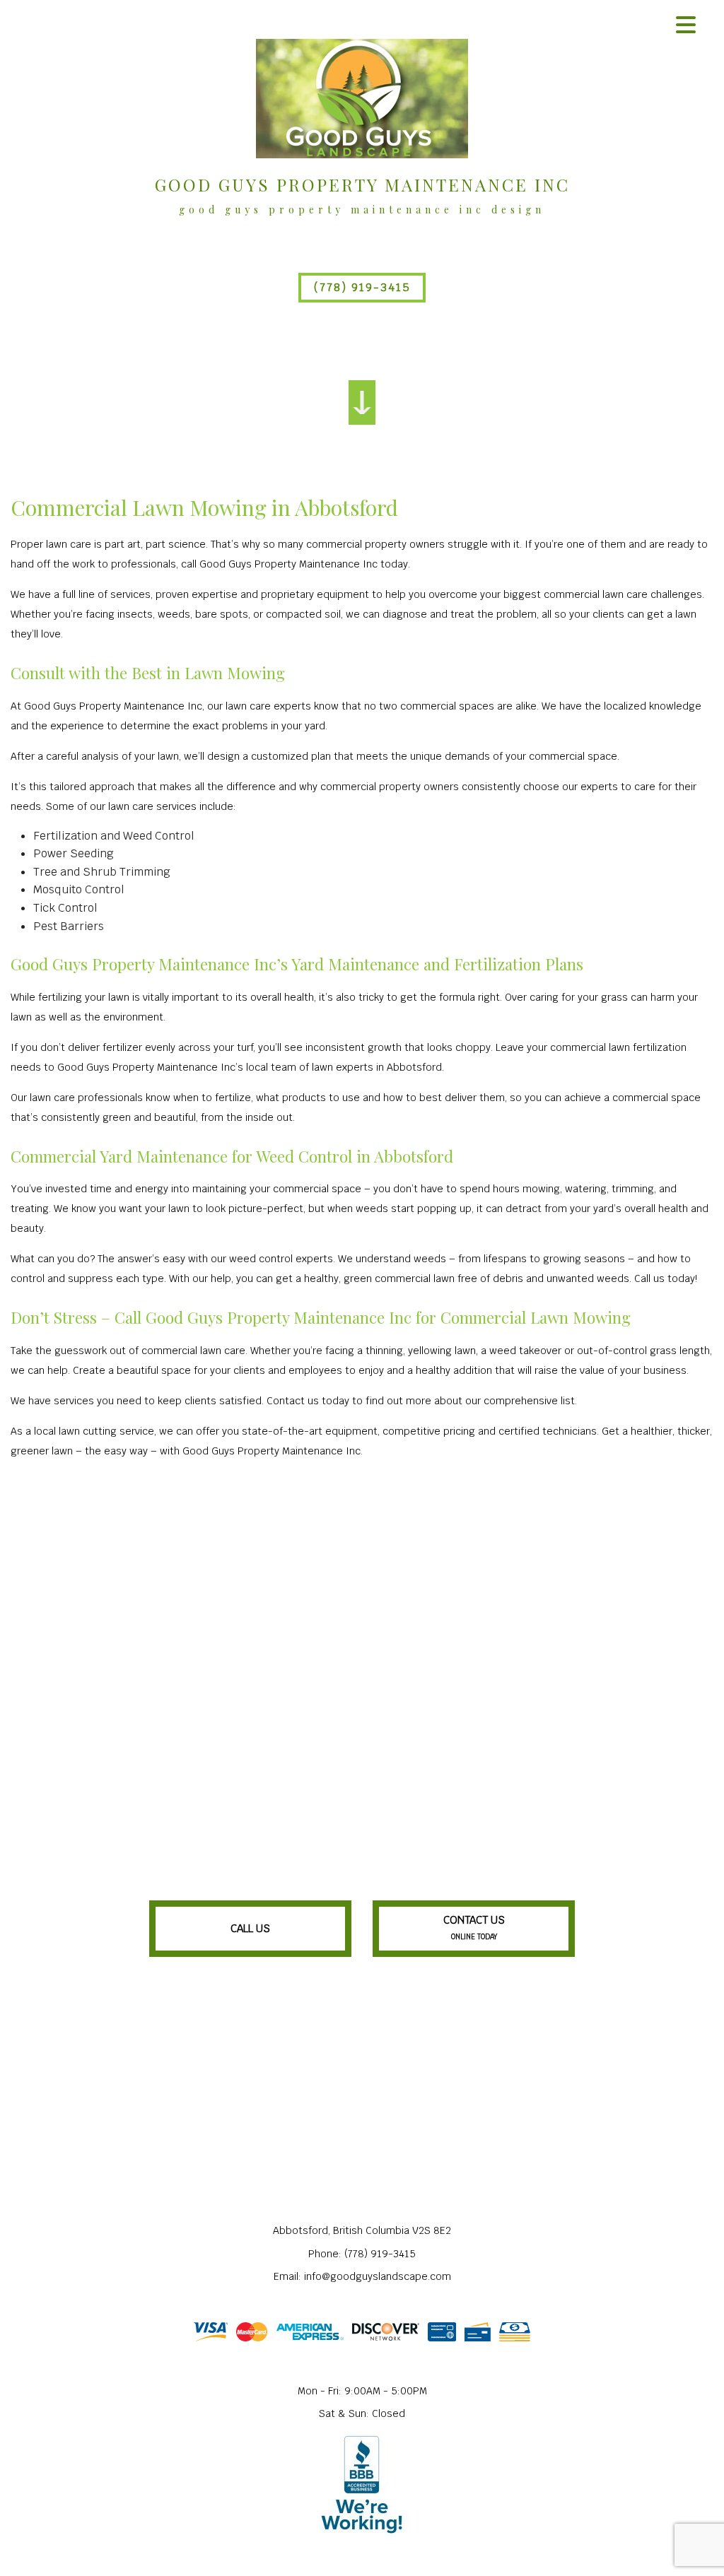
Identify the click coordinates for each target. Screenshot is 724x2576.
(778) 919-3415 (362, 287)
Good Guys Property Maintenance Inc (362, 184)
